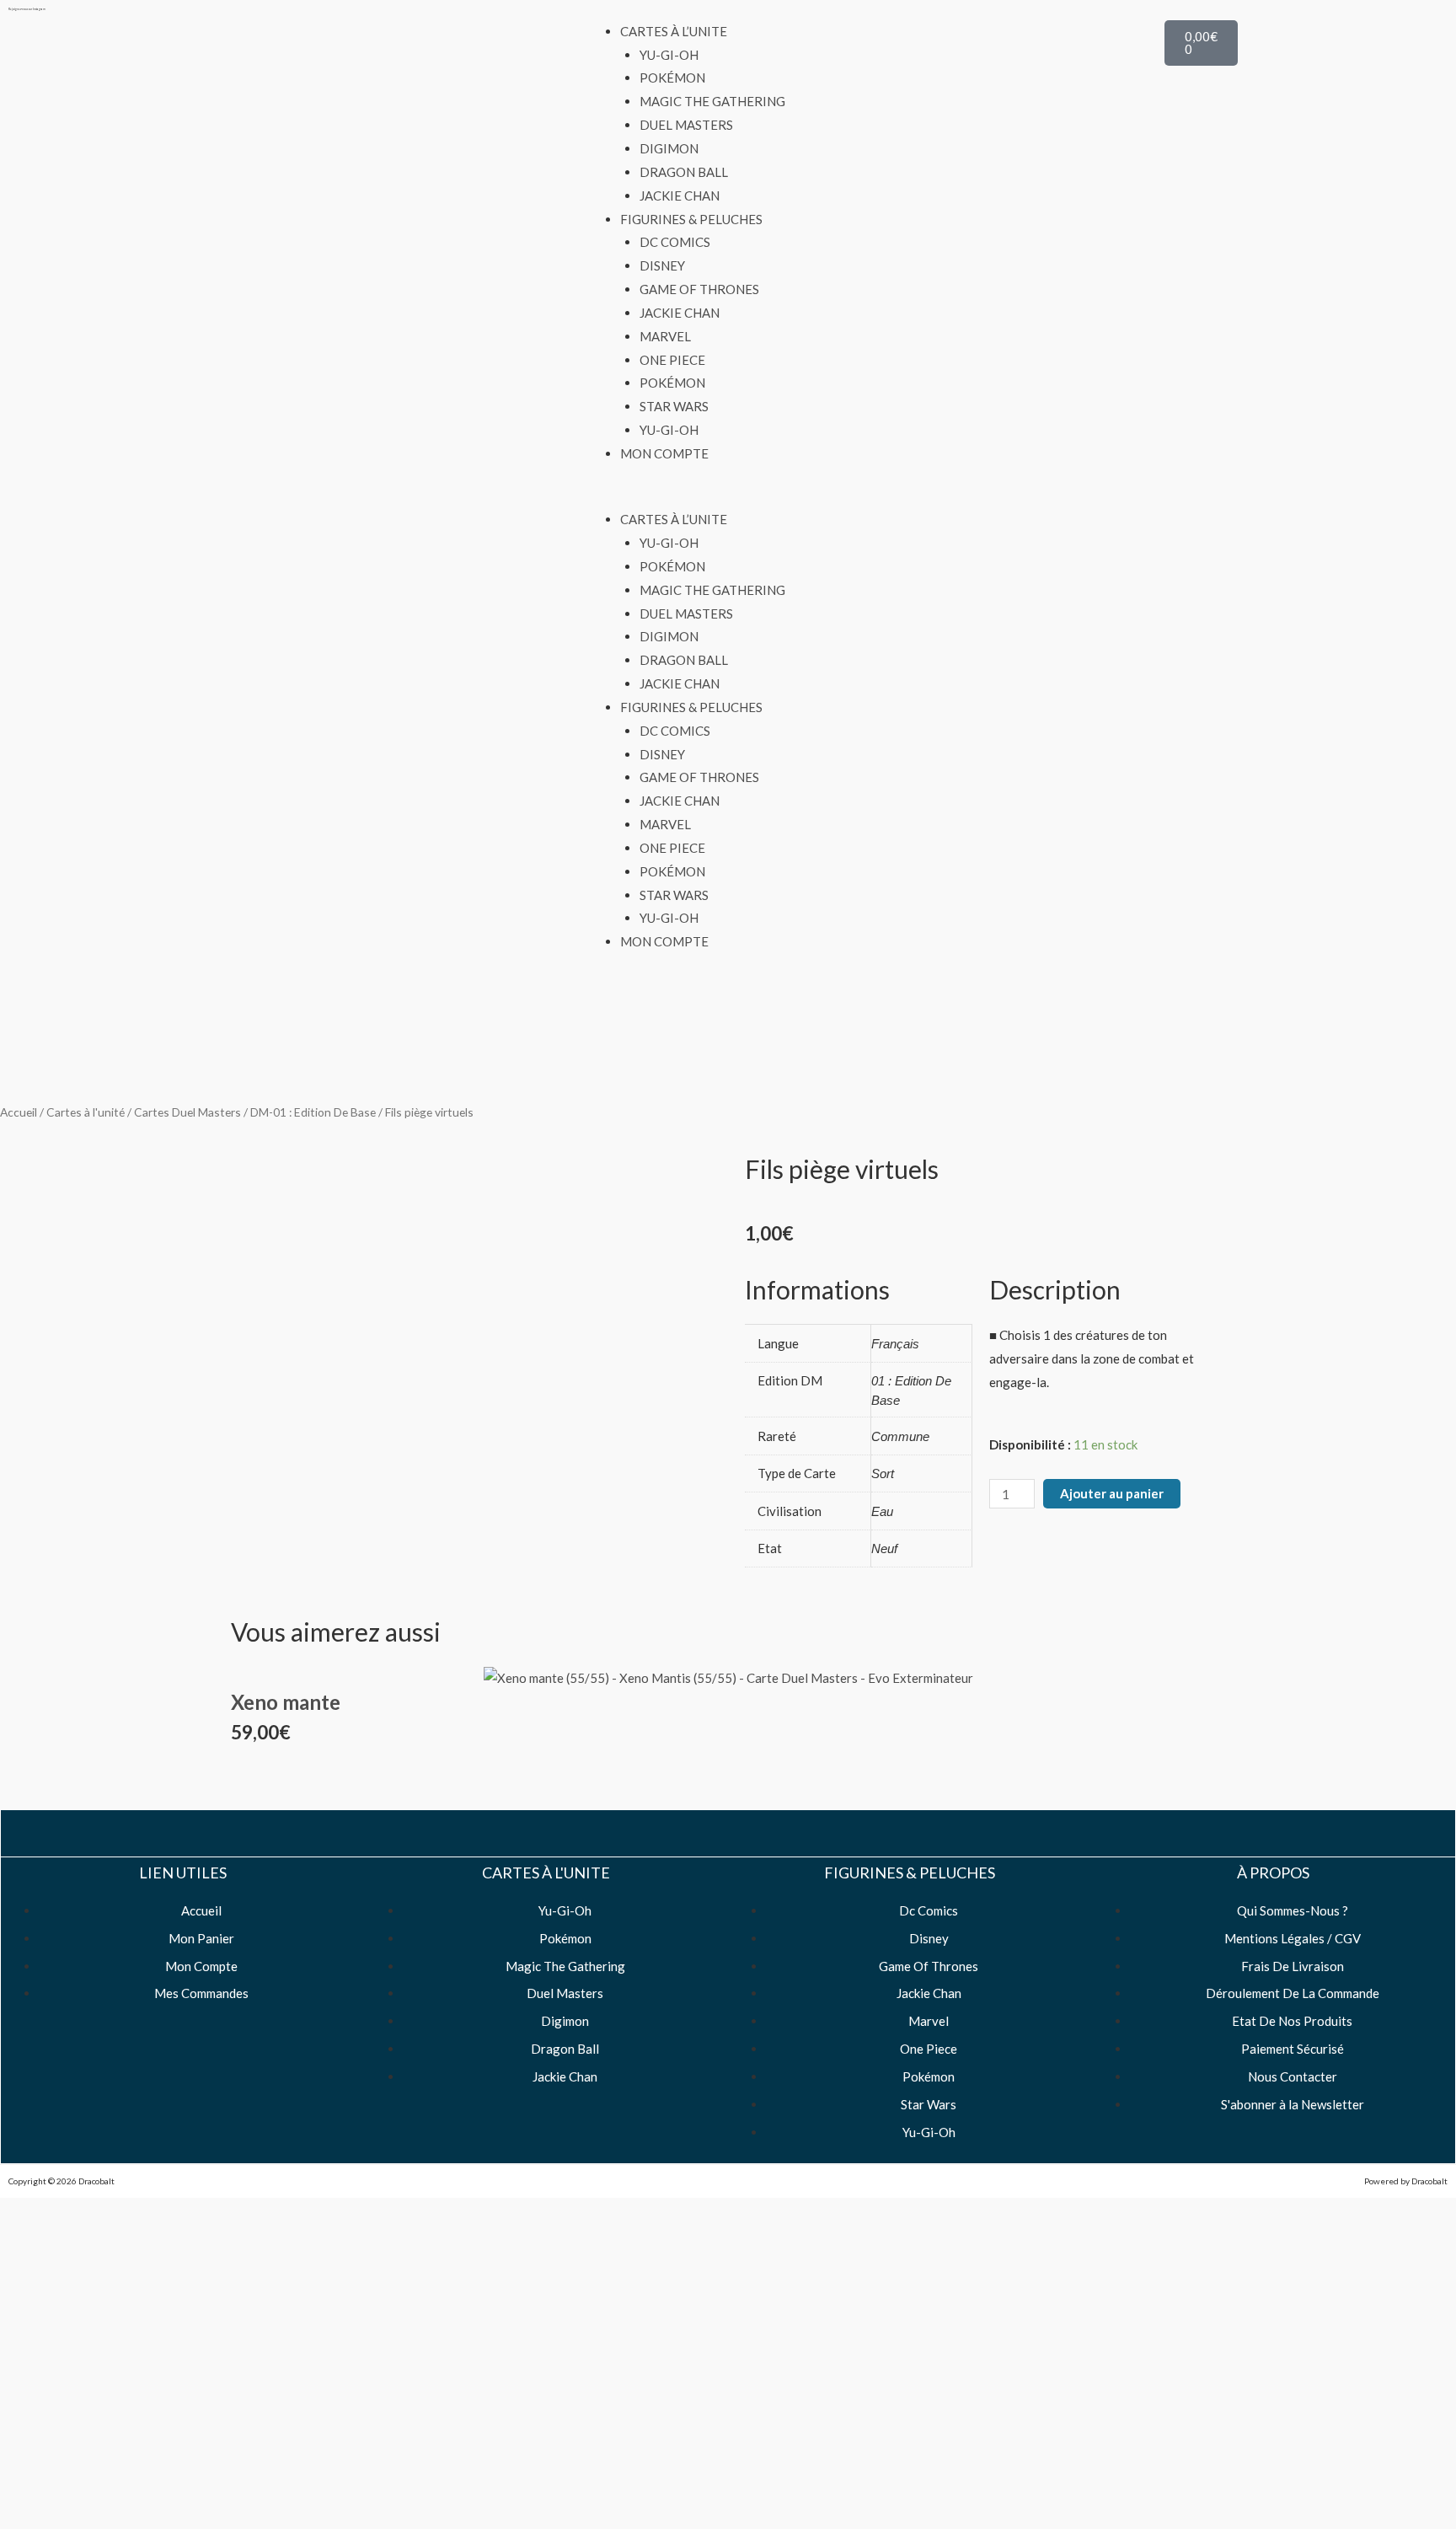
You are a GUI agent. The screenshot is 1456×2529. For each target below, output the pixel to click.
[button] (728, 496)
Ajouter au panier (1112, 1493)
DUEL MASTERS (686, 125)
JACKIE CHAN (680, 196)
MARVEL (665, 336)
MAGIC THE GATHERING (712, 101)
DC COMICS (675, 242)
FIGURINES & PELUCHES (691, 219)
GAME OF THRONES (699, 289)
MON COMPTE (664, 453)
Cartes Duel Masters (187, 1112)
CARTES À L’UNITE (674, 31)
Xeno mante (286, 1702)
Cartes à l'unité (86, 1112)
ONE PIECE (672, 360)
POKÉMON (672, 78)
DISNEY (662, 265)
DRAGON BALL (684, 172)
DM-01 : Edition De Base (313, 1112)
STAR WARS (674, 406)
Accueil (19, 1112)
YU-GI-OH (669, 55)
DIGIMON (669, 148)
